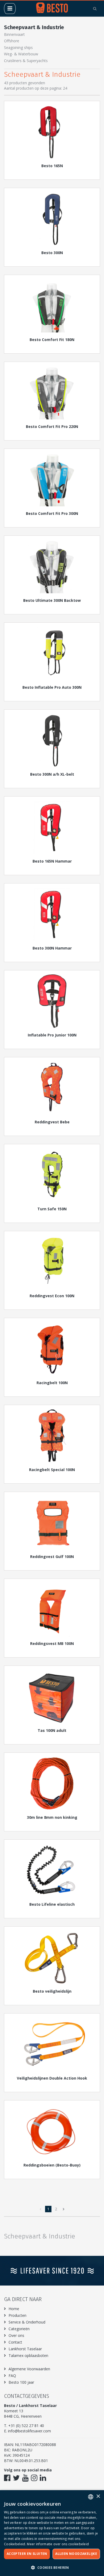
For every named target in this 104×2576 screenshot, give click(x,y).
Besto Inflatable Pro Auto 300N (52, 687)
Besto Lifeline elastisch (52, 1904)
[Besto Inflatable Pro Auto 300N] (52, 653)
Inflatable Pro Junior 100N (52, 1035)
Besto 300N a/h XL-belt (52, 774)
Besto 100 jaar (21, 2382)
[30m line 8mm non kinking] (52, 1783)
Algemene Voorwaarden (29, 2369)
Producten (17, 2315)
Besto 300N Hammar (52, 948)
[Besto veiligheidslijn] (52, 1957)
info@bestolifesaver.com (29, 2431)
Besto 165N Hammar (52, 861)
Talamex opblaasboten (28, 2355)
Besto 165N (52, 166)
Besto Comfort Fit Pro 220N (52, 426)
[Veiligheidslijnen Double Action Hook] (52, 2044)
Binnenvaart (14, 34)
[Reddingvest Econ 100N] (52, 1262)
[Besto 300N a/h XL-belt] (52, 740)
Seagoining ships (18, 47)
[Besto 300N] (52, 219)
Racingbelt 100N (52, 1383)
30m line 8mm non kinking (52, 1817)
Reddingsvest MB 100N (52, 1643)
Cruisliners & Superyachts (26, 61)
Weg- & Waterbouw (21, 54)
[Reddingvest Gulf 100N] (52, 1523)
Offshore (12, 41)
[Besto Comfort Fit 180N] (52, 306)
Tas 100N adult (52, 1730)
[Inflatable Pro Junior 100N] (52, 1001)
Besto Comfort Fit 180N (52, 340)
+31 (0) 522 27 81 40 (26, 2426)
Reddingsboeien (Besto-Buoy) (52, 2165)
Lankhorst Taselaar (25, 2349)
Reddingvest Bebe (52, 1122)
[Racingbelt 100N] (52, 1349)
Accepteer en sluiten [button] (27, 2554)
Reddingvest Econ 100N (52, 1296)
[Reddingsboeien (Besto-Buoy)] (52, 2131)
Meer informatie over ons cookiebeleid (58, 2544)
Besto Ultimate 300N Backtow (52, 600)
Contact (15, 2342)
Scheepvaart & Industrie (34, 27)
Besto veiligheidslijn (52, 1991)
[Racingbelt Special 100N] (52, 1436)
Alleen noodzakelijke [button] (76, 2554)
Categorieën (19, 2329)
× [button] (98, 2496)
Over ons (16, 2335)
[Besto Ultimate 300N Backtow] (52, 567)
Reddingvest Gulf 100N (52, 1557)
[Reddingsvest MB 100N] (52, 1610)
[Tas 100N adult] (52, 1697)
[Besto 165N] (52, 132)
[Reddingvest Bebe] (52, 1088)
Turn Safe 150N (52, 1209)
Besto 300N (52, 253)
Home (14, 2309)
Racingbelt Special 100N (52, 1470)
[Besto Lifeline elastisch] (52, 1870)
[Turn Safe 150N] (52, 1175)
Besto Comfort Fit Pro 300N (52, 513)
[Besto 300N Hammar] (52, 914)
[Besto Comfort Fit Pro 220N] (52, 393)
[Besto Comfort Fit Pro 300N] (52, 480)
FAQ (12, 2376)
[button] (52, 2567)
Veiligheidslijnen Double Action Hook (52, 2078)
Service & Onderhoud (27, 2322)
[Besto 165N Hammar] (52, 827)
